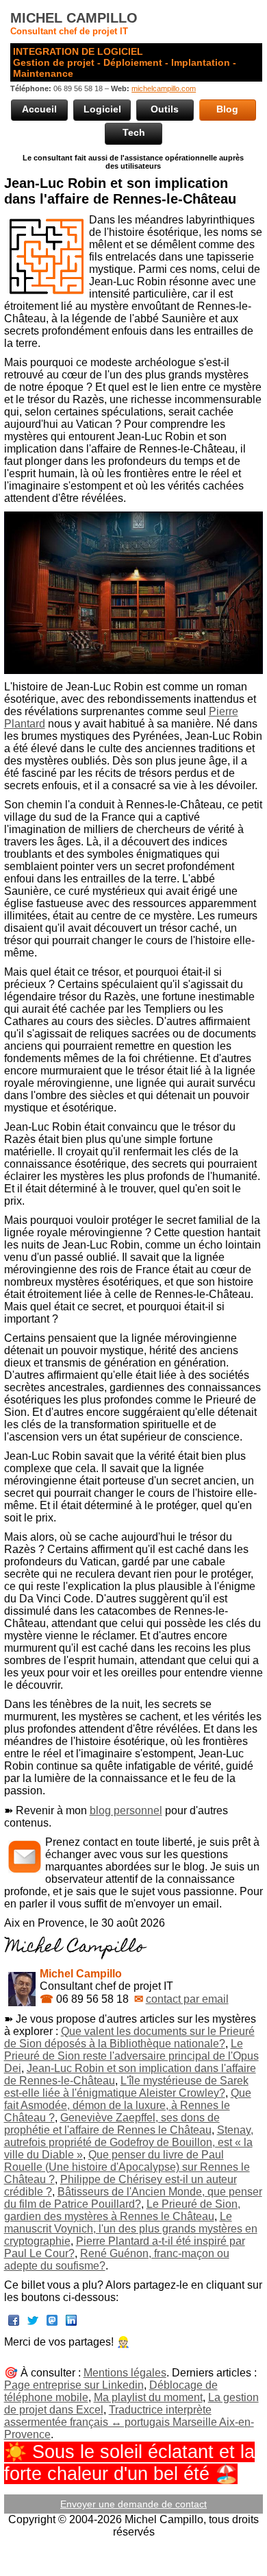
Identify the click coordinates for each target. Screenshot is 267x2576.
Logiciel (102, 109)
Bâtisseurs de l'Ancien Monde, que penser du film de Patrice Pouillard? (133, 2198)
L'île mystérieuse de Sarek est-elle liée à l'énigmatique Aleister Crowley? (126, 2087)
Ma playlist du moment (148, 2397)
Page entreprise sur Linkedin (74, 2385)
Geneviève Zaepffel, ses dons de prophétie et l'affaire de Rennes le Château (112, 2124)
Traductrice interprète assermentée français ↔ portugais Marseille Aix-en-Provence (129, 2422)
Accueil (39, 109)
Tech (134, 132)
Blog (227, 109)
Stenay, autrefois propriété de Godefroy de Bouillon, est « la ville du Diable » (129, 2142)
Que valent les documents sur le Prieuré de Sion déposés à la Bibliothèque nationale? (129, 2037)
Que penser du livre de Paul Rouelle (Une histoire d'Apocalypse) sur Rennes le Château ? (127, 2167)
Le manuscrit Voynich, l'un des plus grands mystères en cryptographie (131, 2229)
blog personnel (126, 1810)
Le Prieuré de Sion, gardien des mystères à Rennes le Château (122, 2210)
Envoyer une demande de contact (133, 2504)
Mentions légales (125, 2373)
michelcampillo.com (164, 88)
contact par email (187, 1999)
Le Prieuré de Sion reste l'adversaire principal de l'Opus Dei (131, 2056)
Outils (165, 109)
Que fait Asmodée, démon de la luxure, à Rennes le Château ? (128, 2105)
